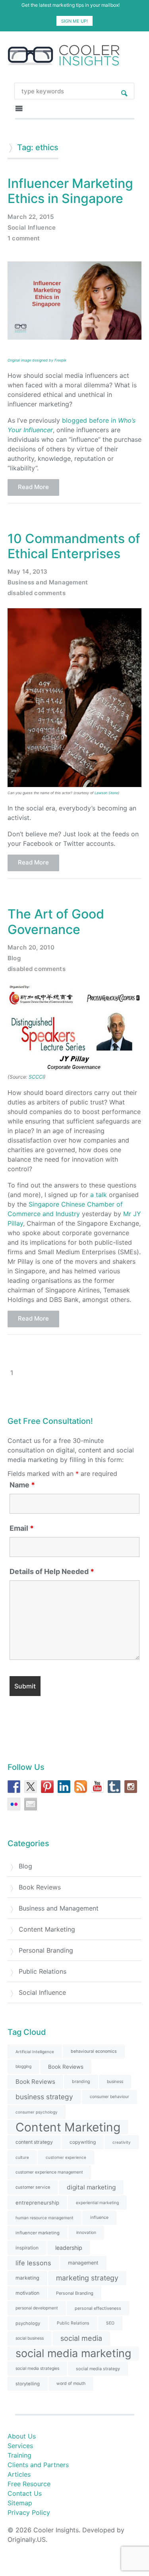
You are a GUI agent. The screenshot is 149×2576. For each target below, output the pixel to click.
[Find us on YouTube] (97, 1787)
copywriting (83, 2142)
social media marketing (73, 2353)
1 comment (24, 238)
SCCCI (36, 1077)
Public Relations (43, 1971)
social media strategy (98, 2369)
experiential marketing (97, 2203)
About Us (22, 2436)
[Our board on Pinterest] (47, 1787)
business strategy (44, 2097)
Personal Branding (46, 1950)
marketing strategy (87, 2278)
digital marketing (91, 2187)
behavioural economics (94, 2051)
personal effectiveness (98, 2308)
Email (22, 1528)
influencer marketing (38, 2233)
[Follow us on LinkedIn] (64, 1787)
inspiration (27, 2248)
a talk (99, 1195)
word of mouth (71, 2384)
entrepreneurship (37, 2203)
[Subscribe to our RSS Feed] (81, 1787)
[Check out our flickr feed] (14, 1804)
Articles (19, 2474)
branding (81, 2082)
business (115, 2082)
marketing (27, 2278)
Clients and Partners (38, 2465)
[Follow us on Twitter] (31, 1787)
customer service (33, 2187)
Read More (33, 487)
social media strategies (37, 2368)
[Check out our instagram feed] (131, 1787)
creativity (122, 2142)
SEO (110, 2323)
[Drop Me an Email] (31, 1804)
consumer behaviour (109, 2097)
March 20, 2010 (31, 947)
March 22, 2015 (31, 217)
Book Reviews (40, 1887)
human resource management (45, 2218)
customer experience (66, 2157)
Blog (14, 958)
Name (22, 1485)
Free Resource (29, 2484)
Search (124, 91)
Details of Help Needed (52, 1572)
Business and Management (48, 582)
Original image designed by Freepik (37, 360)
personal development (37, 2308)
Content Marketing (47, 1929)
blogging (23, 2066)
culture (22, 2157)
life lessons (33, 2263)
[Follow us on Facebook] (14, 1787)
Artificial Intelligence (35, 2052)
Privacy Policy (29, 2512)
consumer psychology (37, 2112)
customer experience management (49, 2172)
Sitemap (20, 2503)
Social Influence (32, 227)
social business (30, 2338)
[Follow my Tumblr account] (114, 1787)
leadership (69, 2248)
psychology (28, 2323)
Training (19, 2455)
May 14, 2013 (28, 571)
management (83, 2263)
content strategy (34, 2142)
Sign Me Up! (74, 21)
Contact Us (25, 2493)
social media (81, 2338)
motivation (27, 2293)
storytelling (28, 2384)
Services (20, 2446)
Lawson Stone (106, 793)
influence (99, 2217)
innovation (86, 2233)
